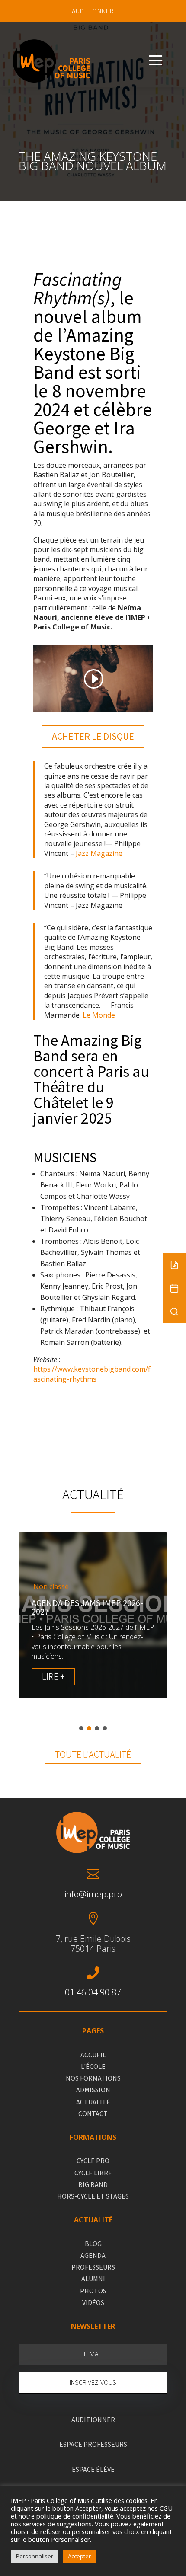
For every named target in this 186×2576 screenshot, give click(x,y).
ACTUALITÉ (93, 2102)
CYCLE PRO (93, 2161)
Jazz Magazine (99, 853)
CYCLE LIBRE (93, 2173)
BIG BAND (93, 2184)
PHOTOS (93, 2291)
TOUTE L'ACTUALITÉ (93, 1754)
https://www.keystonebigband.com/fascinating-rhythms (92, 1374)
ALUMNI (93, 2279)
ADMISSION (93, 2090)
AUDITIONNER (93, 11)
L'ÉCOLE (93, 2066)
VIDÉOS (93, 2302)
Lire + (53, 1676)
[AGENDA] (174, 1288)
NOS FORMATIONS (93, 2078)
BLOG (93, 2244)
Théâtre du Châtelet (69, 1095)
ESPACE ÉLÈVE (93, 2469)
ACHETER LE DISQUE (93, 736)
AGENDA (93, 2255)
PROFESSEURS (93, 2267)
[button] (81, 1728)
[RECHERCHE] (174, 1312)
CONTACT (93, 2113)
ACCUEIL (93, 2055)
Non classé (51, 1587)
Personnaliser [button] (35, 2556)
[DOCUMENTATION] (174, 1265)
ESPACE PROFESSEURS (93, 2444)
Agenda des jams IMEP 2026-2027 (87, 1607)
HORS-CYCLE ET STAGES (93, 2196)
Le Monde (99, 1015)
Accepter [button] (79, 2556)
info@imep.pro (93, 1894)
